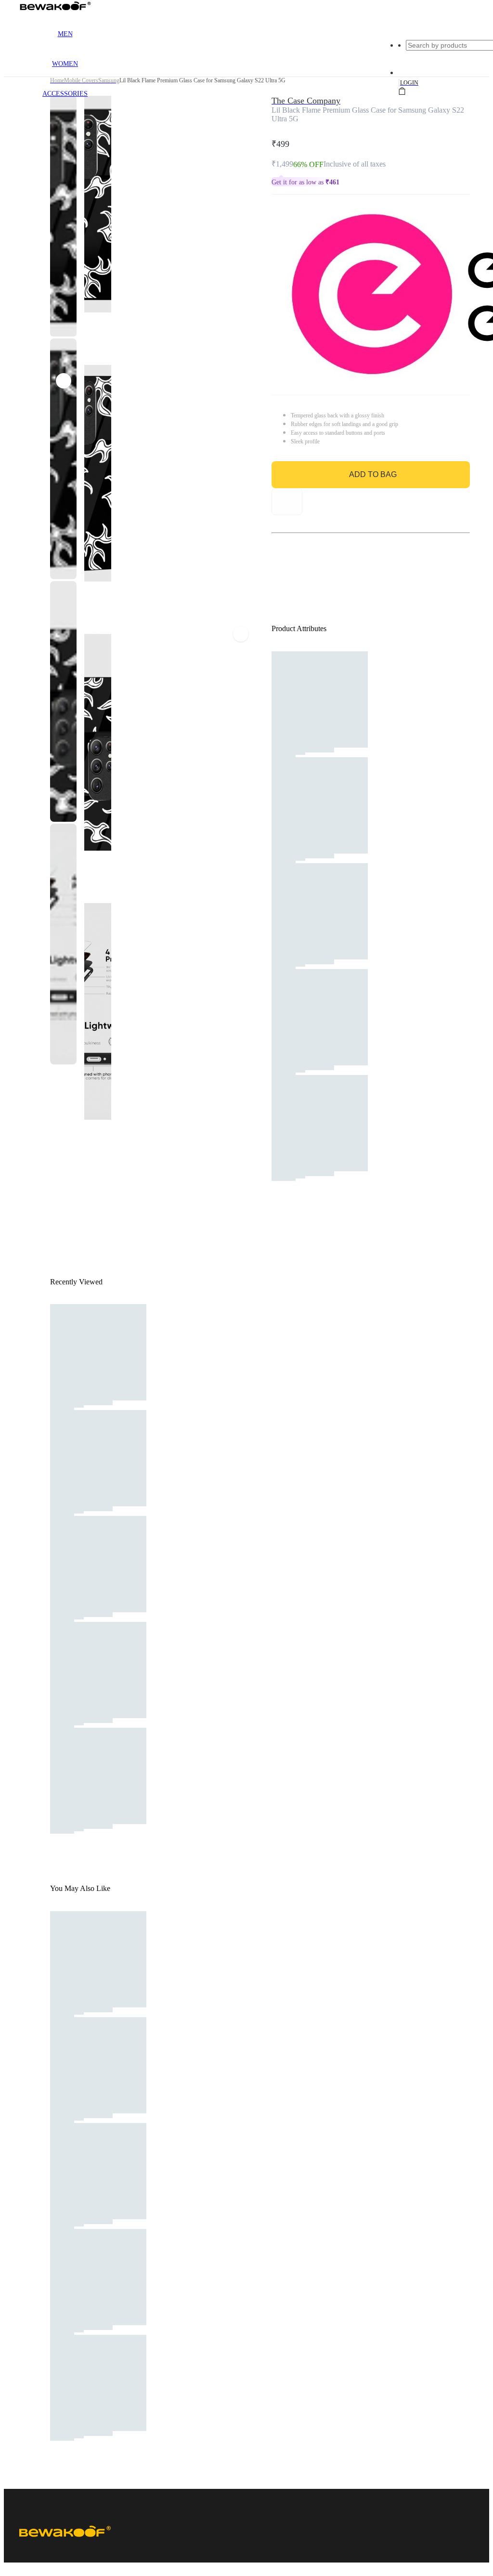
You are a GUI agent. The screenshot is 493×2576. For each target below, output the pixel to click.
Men (65, 34)
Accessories (65, 94)
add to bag (373, 474)
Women (65, 64)
